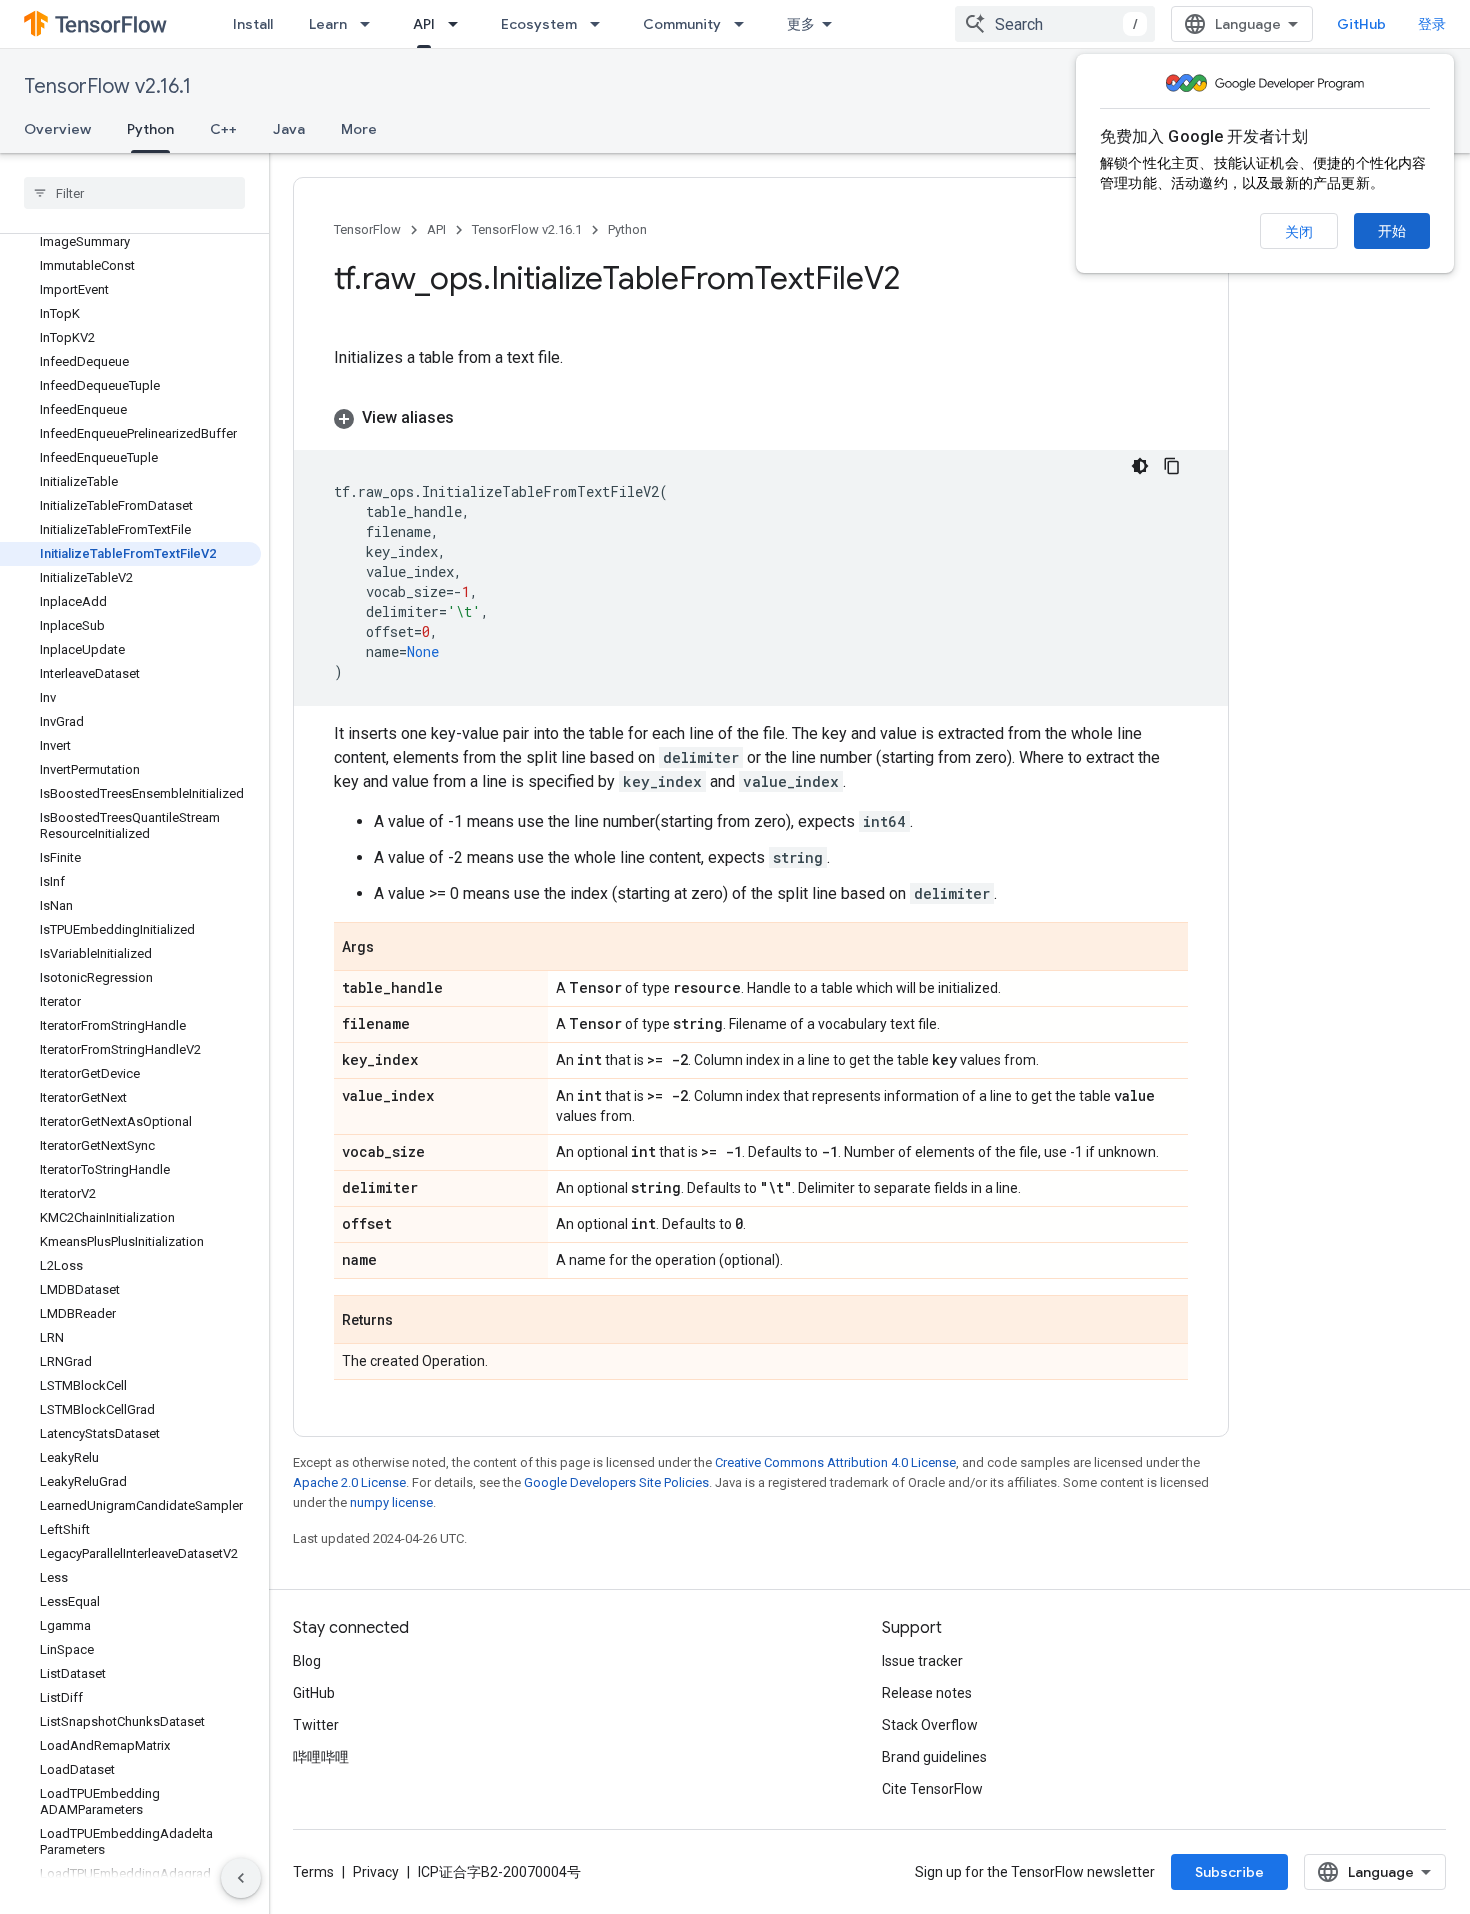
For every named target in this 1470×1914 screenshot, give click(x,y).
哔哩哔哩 (321, 1757)
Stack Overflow (930, 1725)
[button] (761, 418)
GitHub (1361, 24)
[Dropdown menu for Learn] (371, 24)
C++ (223, 129)
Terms (313, 1872)
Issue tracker (922, 1661)
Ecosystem (539, 24)
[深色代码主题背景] (1140, 466)
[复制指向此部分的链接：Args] (394, 948)
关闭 (1299, 232)
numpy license (391, 1502)
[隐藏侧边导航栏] (241, 1878)
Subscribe (1229, 1872)
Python (150, 129)
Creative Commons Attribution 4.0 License (835, 1462)
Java (289, 129)
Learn (328, 24)
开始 (1392, 231)
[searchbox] (134, 193)
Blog (307, 1661)
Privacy (376, 1872)
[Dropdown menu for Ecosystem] (601, 24)
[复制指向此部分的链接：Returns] (413, 1321)
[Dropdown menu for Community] (745, 24)
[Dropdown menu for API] (459, 24)
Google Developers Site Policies (616, 1482)
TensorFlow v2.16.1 (107, 86)
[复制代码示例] (1172, 466)
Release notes (927, 1693)
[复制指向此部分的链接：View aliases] (474, 418)
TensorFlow (367, 229)
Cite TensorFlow (932, 1789)
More (359, 129)
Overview (57, 129)
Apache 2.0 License (349, 1482)
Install (253, 24)
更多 (801, 24)
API (424, 24)
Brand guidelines (934, 1757)
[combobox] (1055, 24)
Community (682, 24)
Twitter (316, 1725)
